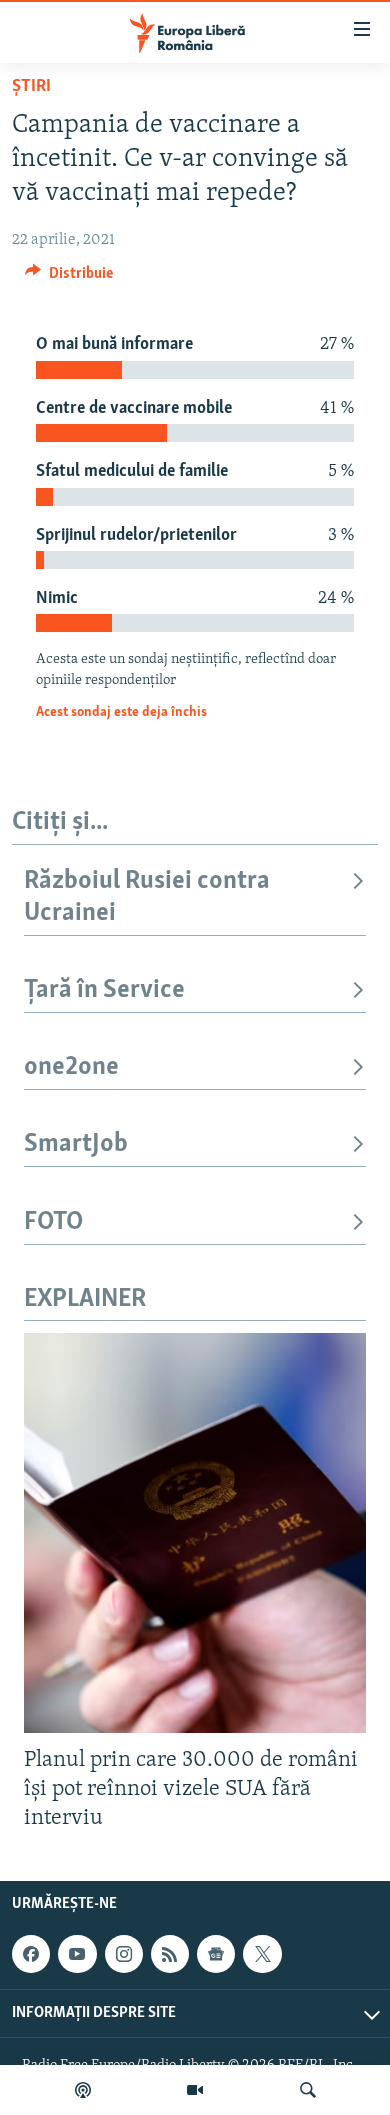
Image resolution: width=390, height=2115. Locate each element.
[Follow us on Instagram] (124, 1954)
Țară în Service (104, 990)
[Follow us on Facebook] (31, 1954)
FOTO (53, 1222)
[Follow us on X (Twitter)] (262, 1954)
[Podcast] (83, 2090)
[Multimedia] (195, 2090)
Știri (31, 87)
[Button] (69, 278)
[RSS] (170, 1954)
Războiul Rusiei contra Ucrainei (147, 897)
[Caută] (308, 2090)
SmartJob (76, 1144)
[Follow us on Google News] (216, 1954)
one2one (71, 1067)
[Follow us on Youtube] (77, 1954)
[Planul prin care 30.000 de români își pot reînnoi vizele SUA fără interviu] (195, 1533)
